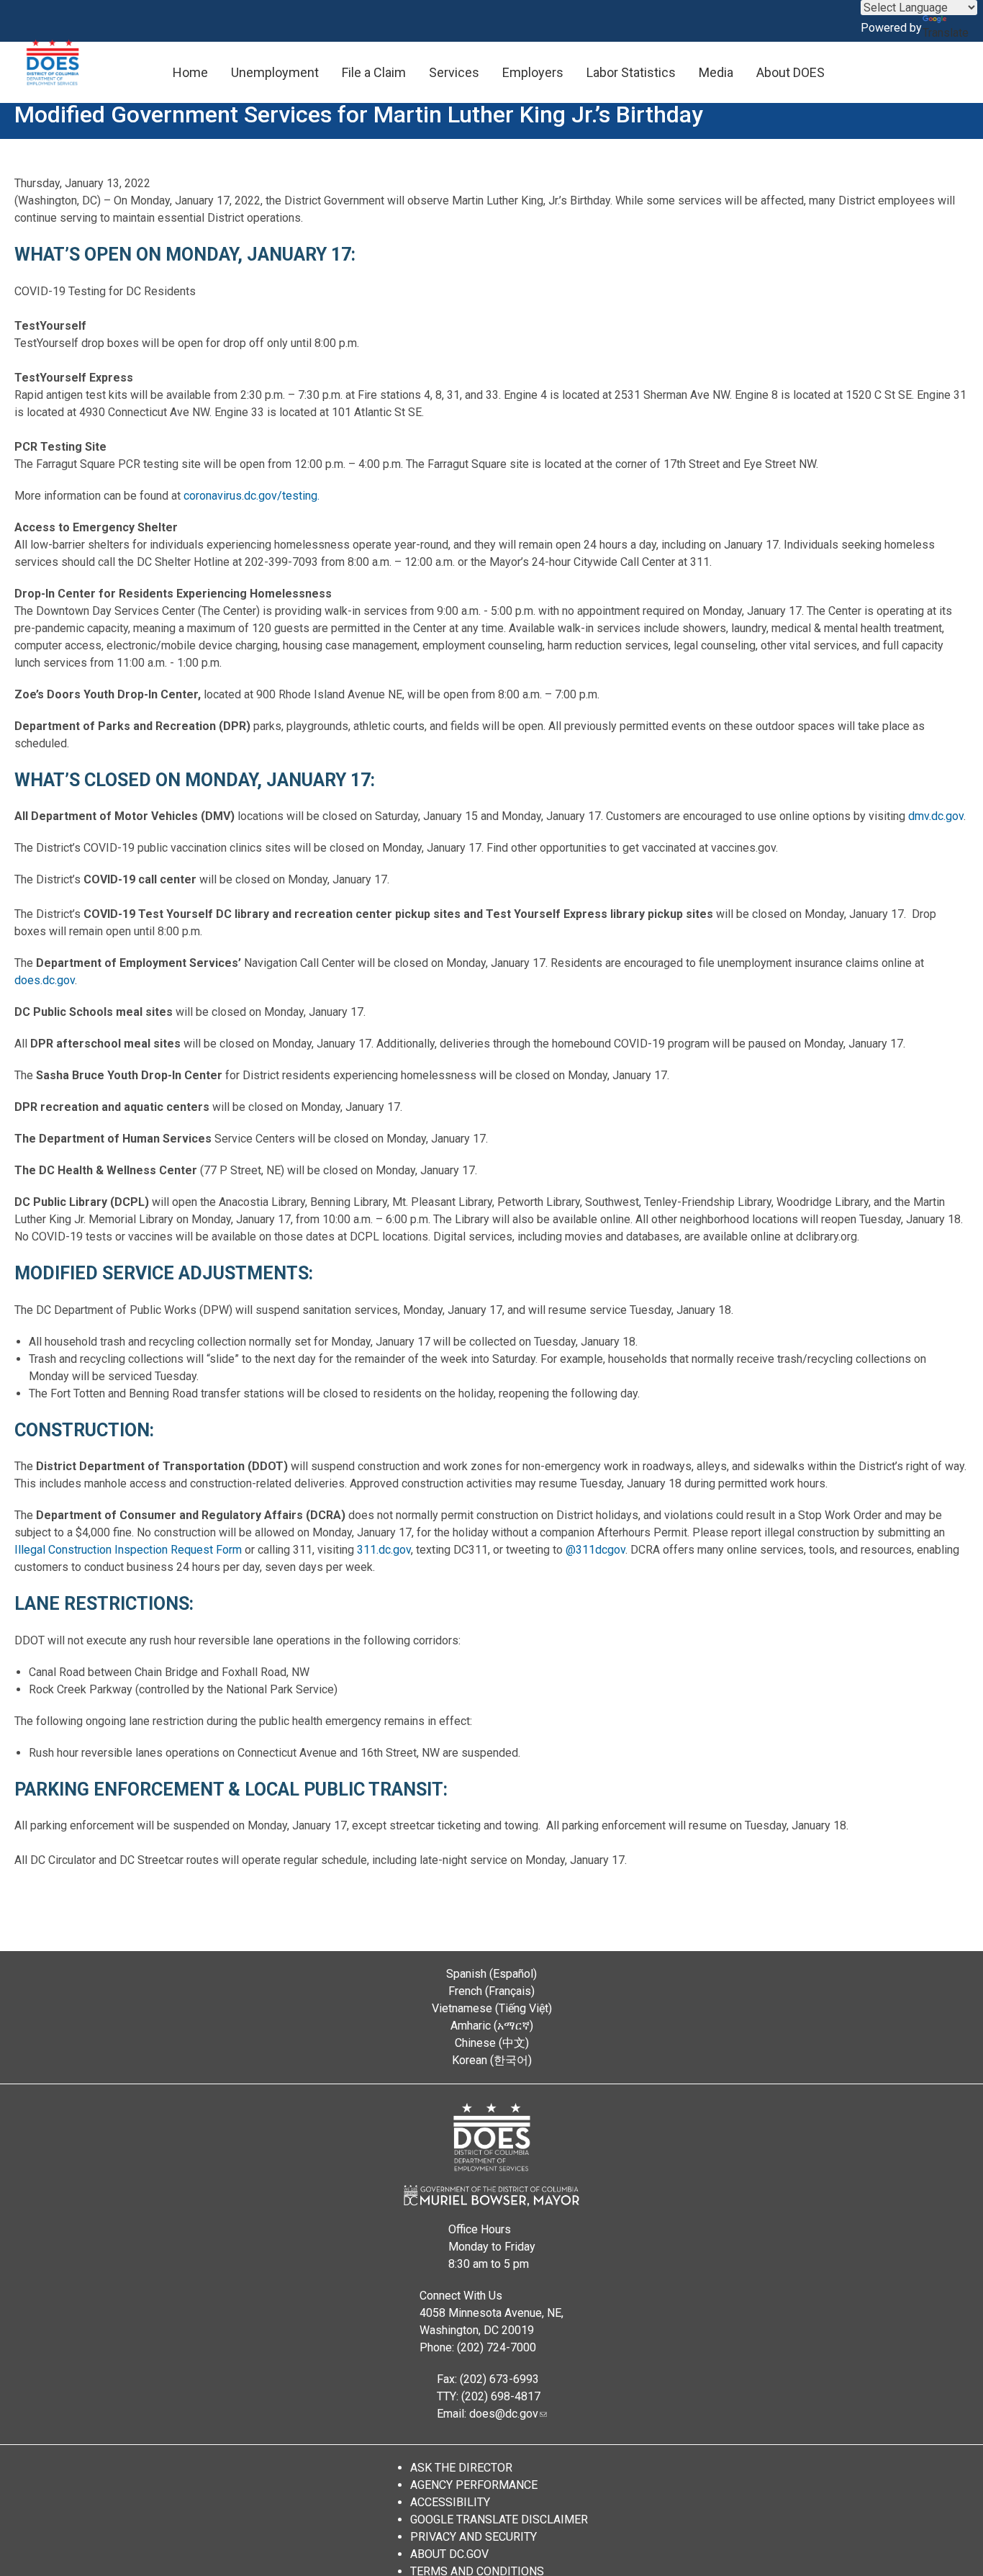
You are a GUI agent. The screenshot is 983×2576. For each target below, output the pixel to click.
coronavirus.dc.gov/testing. (252, 496)
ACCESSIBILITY (450, 2502)
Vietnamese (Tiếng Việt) (492, 2008)
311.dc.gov (384, 1550)
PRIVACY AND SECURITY (474, 2537)
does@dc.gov (504, 2414)
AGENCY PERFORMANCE (474, 2485)
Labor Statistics (631, 72)
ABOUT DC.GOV (449, 2554)
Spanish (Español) (491, 1974)
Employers (533, 72)
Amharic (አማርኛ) (492, 2026)
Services (454, 72)
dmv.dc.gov (936, 816)
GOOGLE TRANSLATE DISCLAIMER (499, 2519)
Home (190, 72)
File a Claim (374, 72)
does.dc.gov (45, 980)
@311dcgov (595, 1550)
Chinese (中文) (492, 2043)
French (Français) (491, 1991)
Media (716, 72)
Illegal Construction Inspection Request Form (128, 1550)
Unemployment (275, 72)
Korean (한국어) (492, 2060)
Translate (946, 33)
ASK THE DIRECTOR (461, 2468)
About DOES (791, 72)
